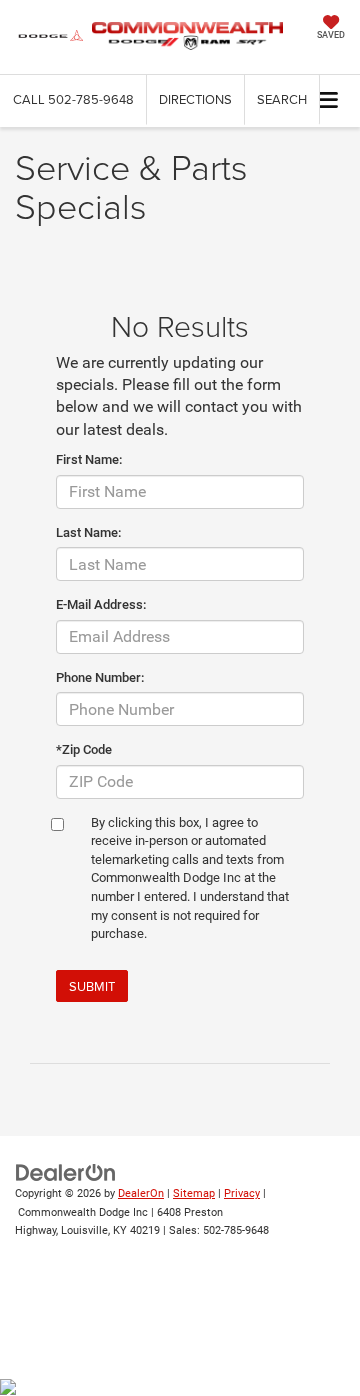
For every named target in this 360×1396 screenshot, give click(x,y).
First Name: (89, 459)
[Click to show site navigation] (329, 100)
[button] (73, 99)
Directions (195, 99)
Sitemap (194, 1193)
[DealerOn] (66, 1172)
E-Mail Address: (101, 604)
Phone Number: (100, 677)
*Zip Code (84, 749)
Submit (92, 986)
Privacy (242, 1193)
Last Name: (88, 532)
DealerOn (141, 1193)
